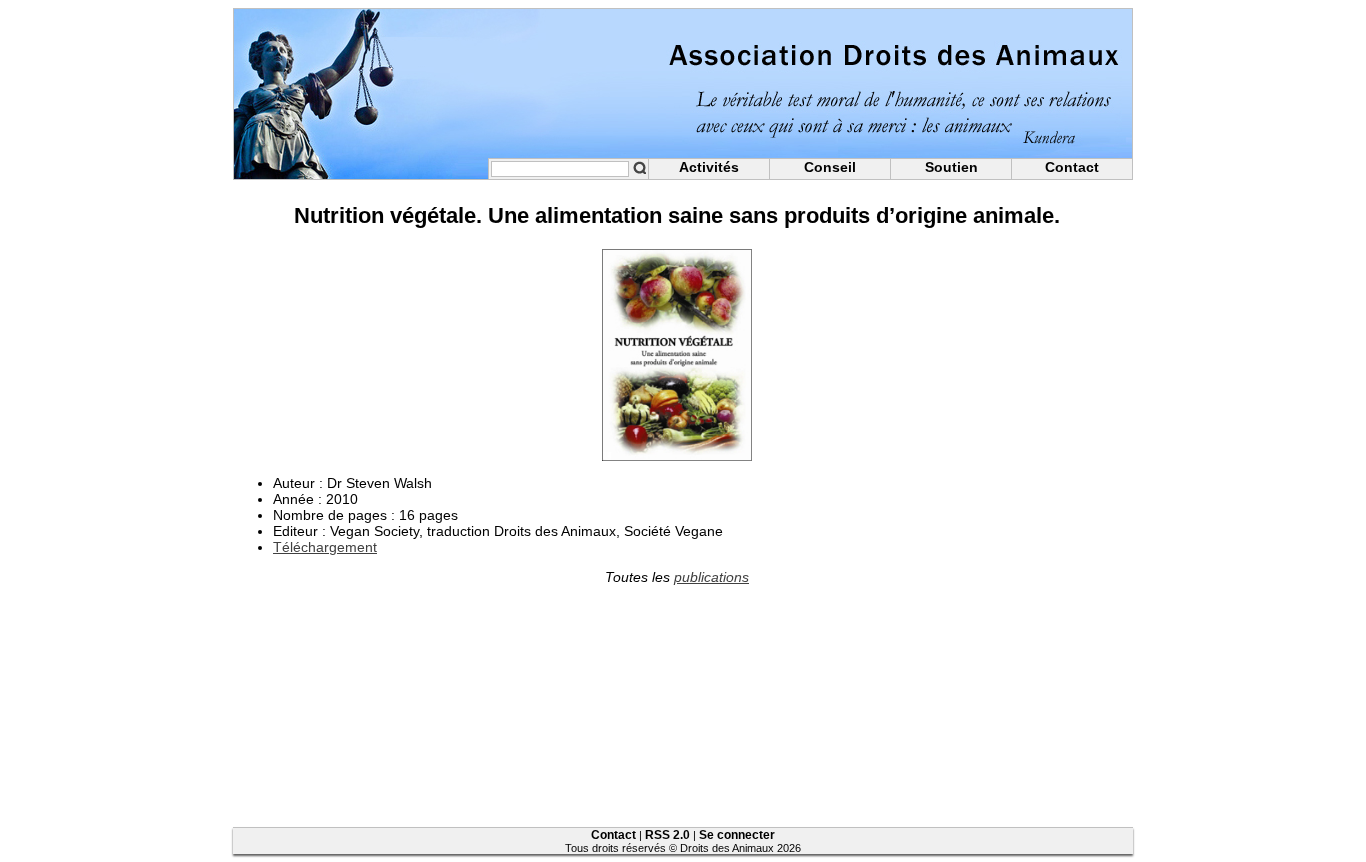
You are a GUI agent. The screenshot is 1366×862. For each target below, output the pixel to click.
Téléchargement (325, 547)
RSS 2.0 (667, 835)
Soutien (951, 167)
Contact (1072, 167)
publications (711, 577)
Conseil (830, 167)
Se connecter (737, 835)
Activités (709, 167)
